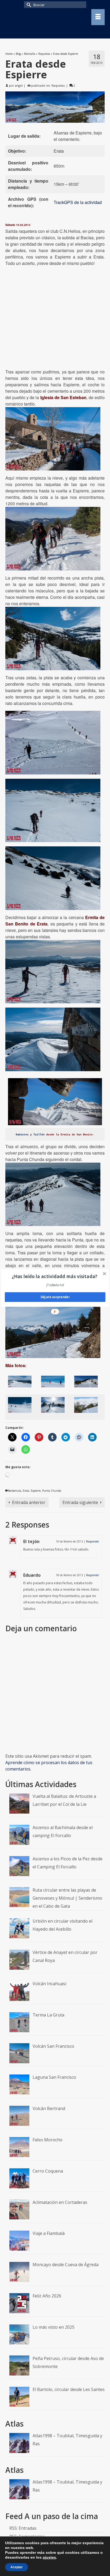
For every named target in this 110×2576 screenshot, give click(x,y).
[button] (55, 1276)
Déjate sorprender (55, 1297)
